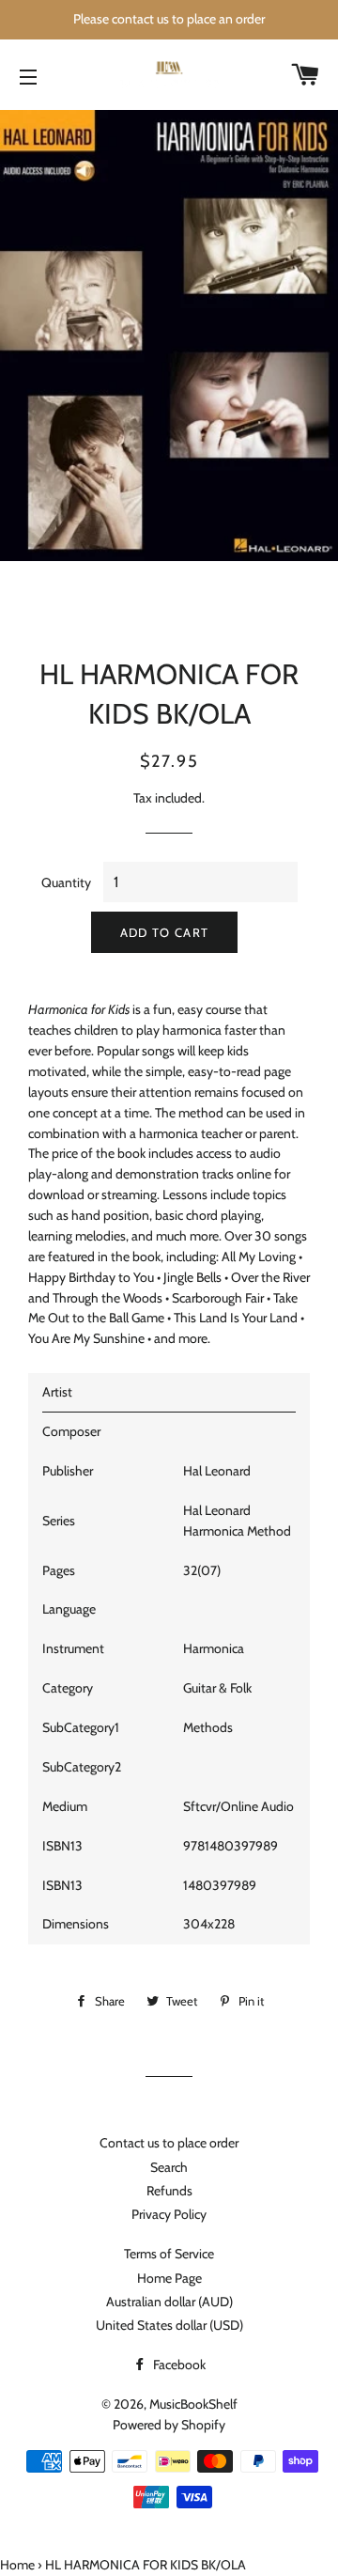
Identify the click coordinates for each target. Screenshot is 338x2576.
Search (169, 2167)
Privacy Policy (169, 2214)
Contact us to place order (169, 2143)
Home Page (169, 2278)
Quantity (66, 882)
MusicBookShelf (193, 2404)
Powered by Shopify (169, 2425)
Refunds (169, 2191)
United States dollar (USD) (169, 2325)
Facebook (178, 2365)
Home (17, 2565)
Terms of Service (169, 2254)
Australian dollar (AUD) (169, 2302)
